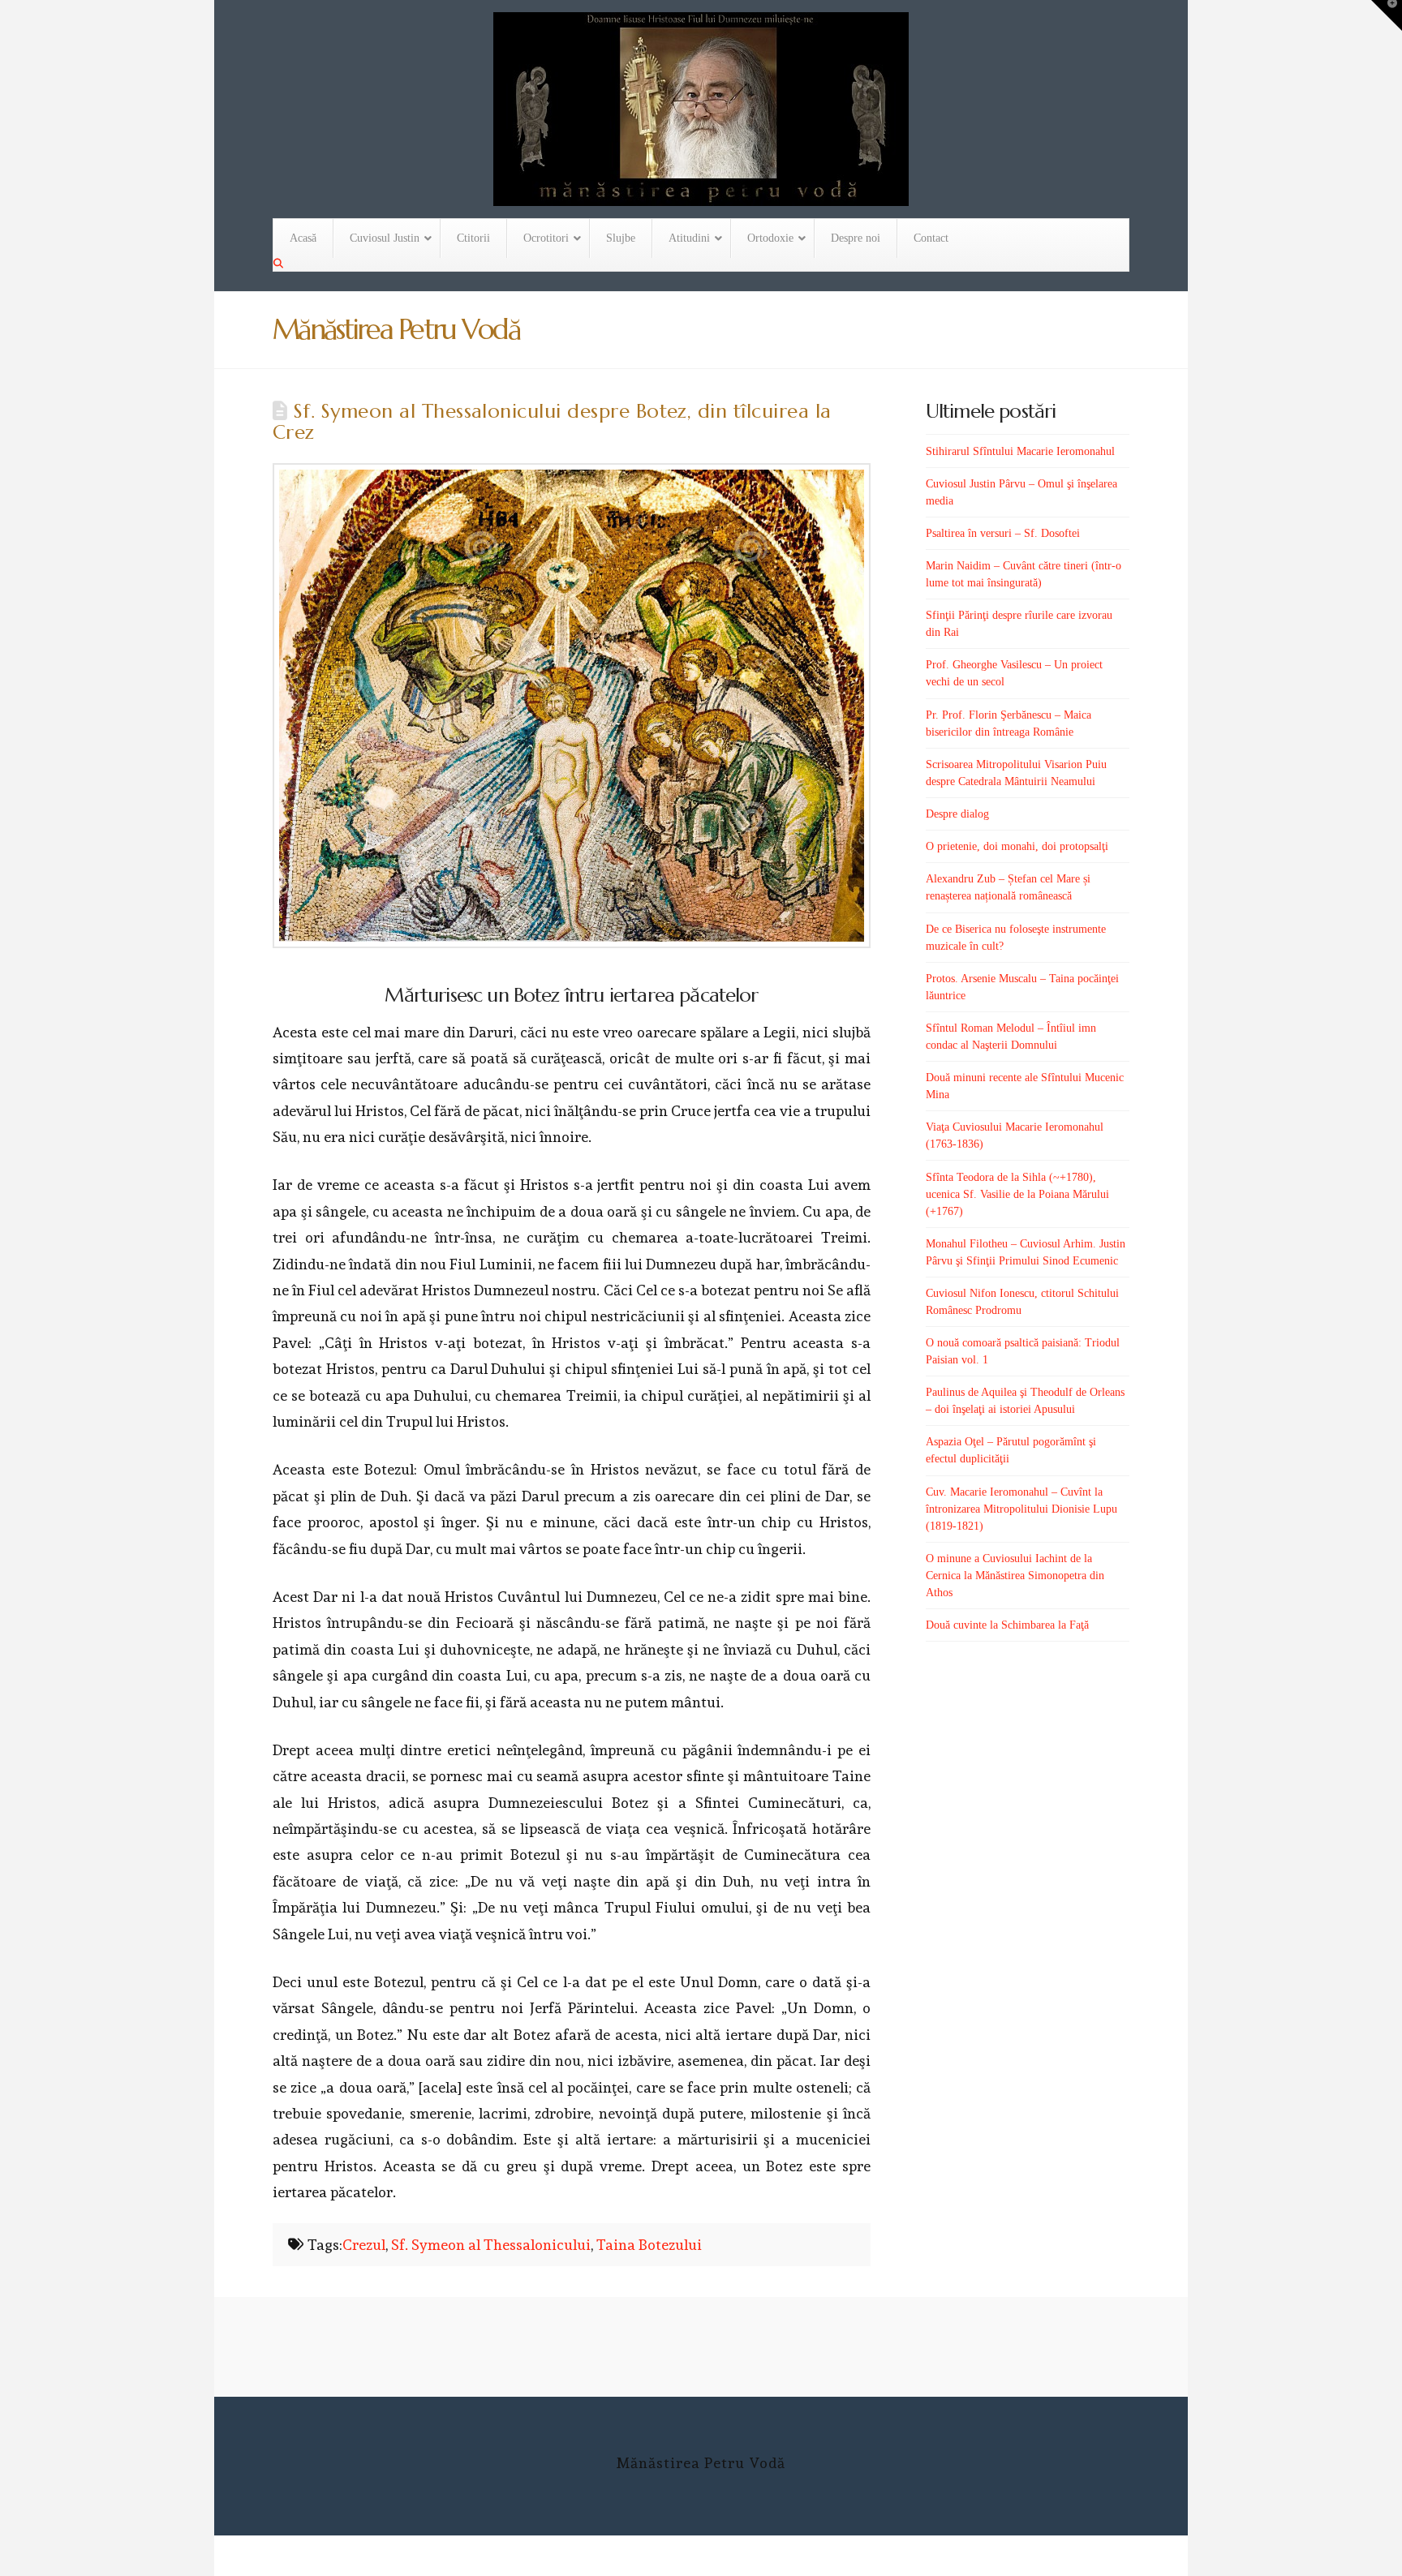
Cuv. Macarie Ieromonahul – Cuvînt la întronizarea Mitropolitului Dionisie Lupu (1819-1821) (1021, 1509)
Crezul (364, 2245)
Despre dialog (957, 814)
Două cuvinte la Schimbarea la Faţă (1007, 1625)
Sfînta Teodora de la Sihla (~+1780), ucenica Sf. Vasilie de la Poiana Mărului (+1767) (1017, 1194)
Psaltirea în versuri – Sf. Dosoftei (1003, 533)
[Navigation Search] (280, 264)
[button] (1387, 15)
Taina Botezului (649, 2245)
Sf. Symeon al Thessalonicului (491, 2245)
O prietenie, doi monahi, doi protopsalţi (1017, 846)
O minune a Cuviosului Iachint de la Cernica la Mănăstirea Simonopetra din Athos (1015, 1576)
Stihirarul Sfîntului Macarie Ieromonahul (1020, 451)
